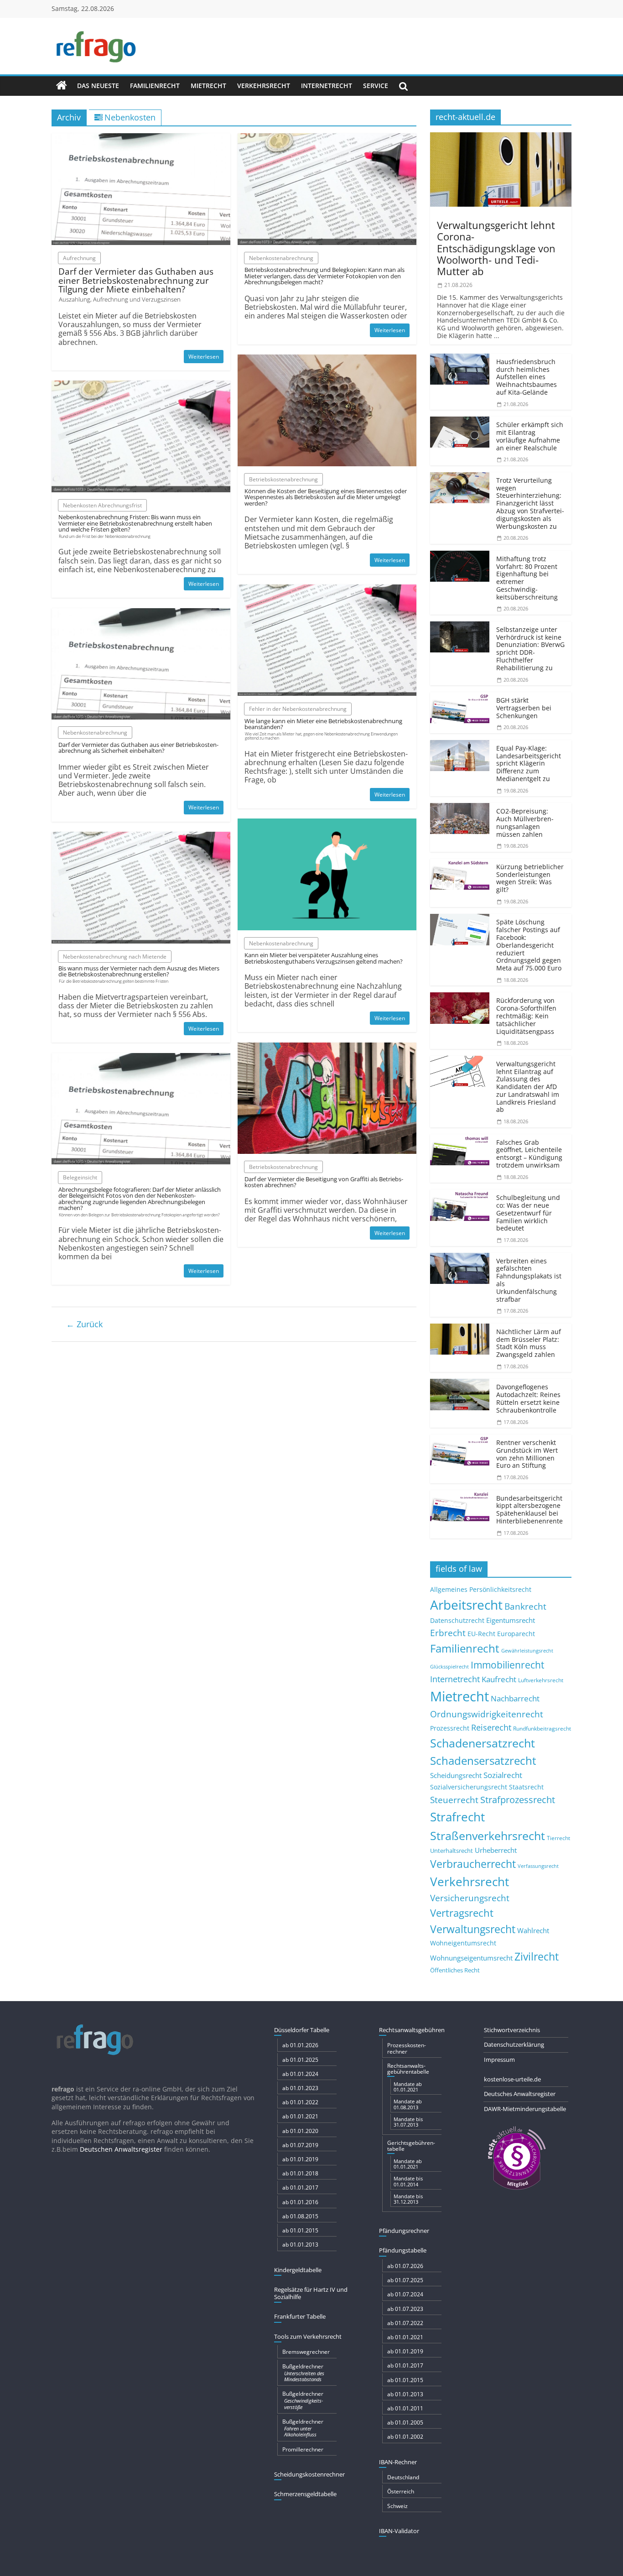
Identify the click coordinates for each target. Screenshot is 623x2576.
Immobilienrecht (507, 1665)
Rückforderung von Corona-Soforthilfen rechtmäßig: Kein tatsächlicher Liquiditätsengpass (526, 1016)
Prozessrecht (450, 1728)
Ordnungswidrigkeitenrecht (487, 1714)
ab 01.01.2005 (405, 2422)
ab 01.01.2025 (300, 2060)
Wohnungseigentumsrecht (471, 1958)
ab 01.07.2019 (300, 2145)
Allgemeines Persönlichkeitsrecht (481, 1589)
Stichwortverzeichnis (512, 2030)
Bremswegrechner (306, 2352)
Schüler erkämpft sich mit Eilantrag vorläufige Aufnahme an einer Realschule (530, 436)
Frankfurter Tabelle (300, 2316)
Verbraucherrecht (473, 1864)
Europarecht (516, 1634)
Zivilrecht (537, 1957)
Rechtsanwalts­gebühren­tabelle (408, 2069)
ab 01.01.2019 (300, 2159)
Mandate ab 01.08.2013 (408, 2104)
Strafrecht (457, 1817)
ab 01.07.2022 (405, 2323)
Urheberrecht (496, 1850)
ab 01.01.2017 (300, 2188)
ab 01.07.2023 (405, 2309)
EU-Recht (481, 1634)
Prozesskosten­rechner (407, 2048)
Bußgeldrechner (303, 2373)
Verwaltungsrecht (473, 1929)
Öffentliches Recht (455, 1970)
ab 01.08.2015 (300, 2216)
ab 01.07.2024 (405, 2294)
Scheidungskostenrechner (309, 2474)
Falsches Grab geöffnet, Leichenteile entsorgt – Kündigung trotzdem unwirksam (529, 1154)
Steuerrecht (454, 1800)
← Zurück (84, 1324)
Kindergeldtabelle (298, 2270)
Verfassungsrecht (538, 1866)
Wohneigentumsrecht (463, 1943)
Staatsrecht (526, 1787)
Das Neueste (98, 86)
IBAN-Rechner (398, 2462)
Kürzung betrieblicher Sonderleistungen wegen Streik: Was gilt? (530, 878)
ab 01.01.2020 (300, 2131)
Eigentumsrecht (511, 1620)
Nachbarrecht (515, 1698)
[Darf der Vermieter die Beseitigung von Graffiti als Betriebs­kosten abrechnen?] (327, 1048)
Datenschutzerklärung (514, 2044)
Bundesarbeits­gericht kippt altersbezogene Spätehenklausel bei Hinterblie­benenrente (530, 1510)
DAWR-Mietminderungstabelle (525, 2109)
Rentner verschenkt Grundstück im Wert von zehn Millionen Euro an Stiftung (527, 1454)
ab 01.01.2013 (300, 2245)
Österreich (401, 2491)
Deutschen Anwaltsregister (121, 2149)
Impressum (499, 2060)
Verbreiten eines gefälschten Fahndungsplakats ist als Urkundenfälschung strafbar (529, 1280)
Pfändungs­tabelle (403, 2250)
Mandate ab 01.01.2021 (408, 2087)
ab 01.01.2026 (300, 2045)
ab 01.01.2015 (300, 2230)
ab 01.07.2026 (405, 2266)
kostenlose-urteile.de (512, 2079)
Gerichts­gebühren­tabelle (411, 2146)
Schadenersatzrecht (483, 1743)
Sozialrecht (503, 1775)
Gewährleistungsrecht (527, 1651)
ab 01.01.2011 (405, 2408)
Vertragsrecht (462, 1913)
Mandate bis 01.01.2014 (408, 2181)
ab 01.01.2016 (300, 2202)
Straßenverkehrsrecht (488, 1836)
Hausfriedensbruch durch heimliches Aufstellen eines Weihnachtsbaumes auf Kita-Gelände (527, 377)
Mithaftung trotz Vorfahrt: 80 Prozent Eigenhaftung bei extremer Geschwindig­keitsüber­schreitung (527, 578)
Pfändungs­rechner (404, 2231)
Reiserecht (491, 1727)
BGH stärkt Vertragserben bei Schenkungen (524, 708)
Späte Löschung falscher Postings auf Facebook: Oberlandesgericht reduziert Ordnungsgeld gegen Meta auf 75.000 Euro (529, 945)
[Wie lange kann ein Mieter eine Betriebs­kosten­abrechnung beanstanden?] (327, 590)
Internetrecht (327, 86)
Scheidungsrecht (456, 1775)
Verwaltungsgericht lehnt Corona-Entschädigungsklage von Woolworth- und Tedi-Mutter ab (496, 248)
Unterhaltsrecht (452, 1851)
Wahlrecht (533, 1930)
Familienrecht (155, 86)
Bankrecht (525, 1606)
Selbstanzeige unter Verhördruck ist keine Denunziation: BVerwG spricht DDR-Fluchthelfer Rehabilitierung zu (530, 649)
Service (376, 86)
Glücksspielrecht (449, 1666)
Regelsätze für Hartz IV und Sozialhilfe (311, 2293)
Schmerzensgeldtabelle (305, 2494)
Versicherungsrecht (470, 1898)
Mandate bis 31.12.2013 (408, 2199)
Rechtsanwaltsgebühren (412, 2030)
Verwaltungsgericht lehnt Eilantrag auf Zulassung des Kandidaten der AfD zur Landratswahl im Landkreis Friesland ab (528, 1087)
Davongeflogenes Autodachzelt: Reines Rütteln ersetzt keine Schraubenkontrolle (528, 1398)
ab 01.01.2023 (300, 2088)
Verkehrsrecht (264, 86)
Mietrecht (208, 86)
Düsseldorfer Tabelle (302, 2030)
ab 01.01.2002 (405, 2437)
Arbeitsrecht (466, 1605)
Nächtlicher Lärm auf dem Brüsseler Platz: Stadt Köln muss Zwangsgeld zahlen (529, 1343)
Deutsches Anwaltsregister (520, 2094)
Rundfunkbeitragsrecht (542, 1728)
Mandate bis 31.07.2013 (408, 2122)
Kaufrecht (499, 1679)
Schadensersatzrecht (483, 1760)
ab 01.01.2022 (300, 2102)
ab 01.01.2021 (300, 2116)
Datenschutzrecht (457, 1620)
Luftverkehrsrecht (541, 1680)
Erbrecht (448, 1633)
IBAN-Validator (399, 2531)
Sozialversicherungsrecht (469, 1787)
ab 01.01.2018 (300, 2173)
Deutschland (403, 2477)
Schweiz (397, 2506)
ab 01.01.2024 (300, 2074)
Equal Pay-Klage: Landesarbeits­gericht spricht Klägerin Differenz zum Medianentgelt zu (529, 763)
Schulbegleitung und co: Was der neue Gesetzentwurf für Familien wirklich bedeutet (528, 1213)
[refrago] (62, 86)
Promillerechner (303, 2449)
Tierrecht (558, 1838)
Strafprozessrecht (518, 1799)
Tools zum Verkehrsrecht (308, 2336)
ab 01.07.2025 (405, 2280)
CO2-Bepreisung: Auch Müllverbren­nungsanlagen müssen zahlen (525, 822)
